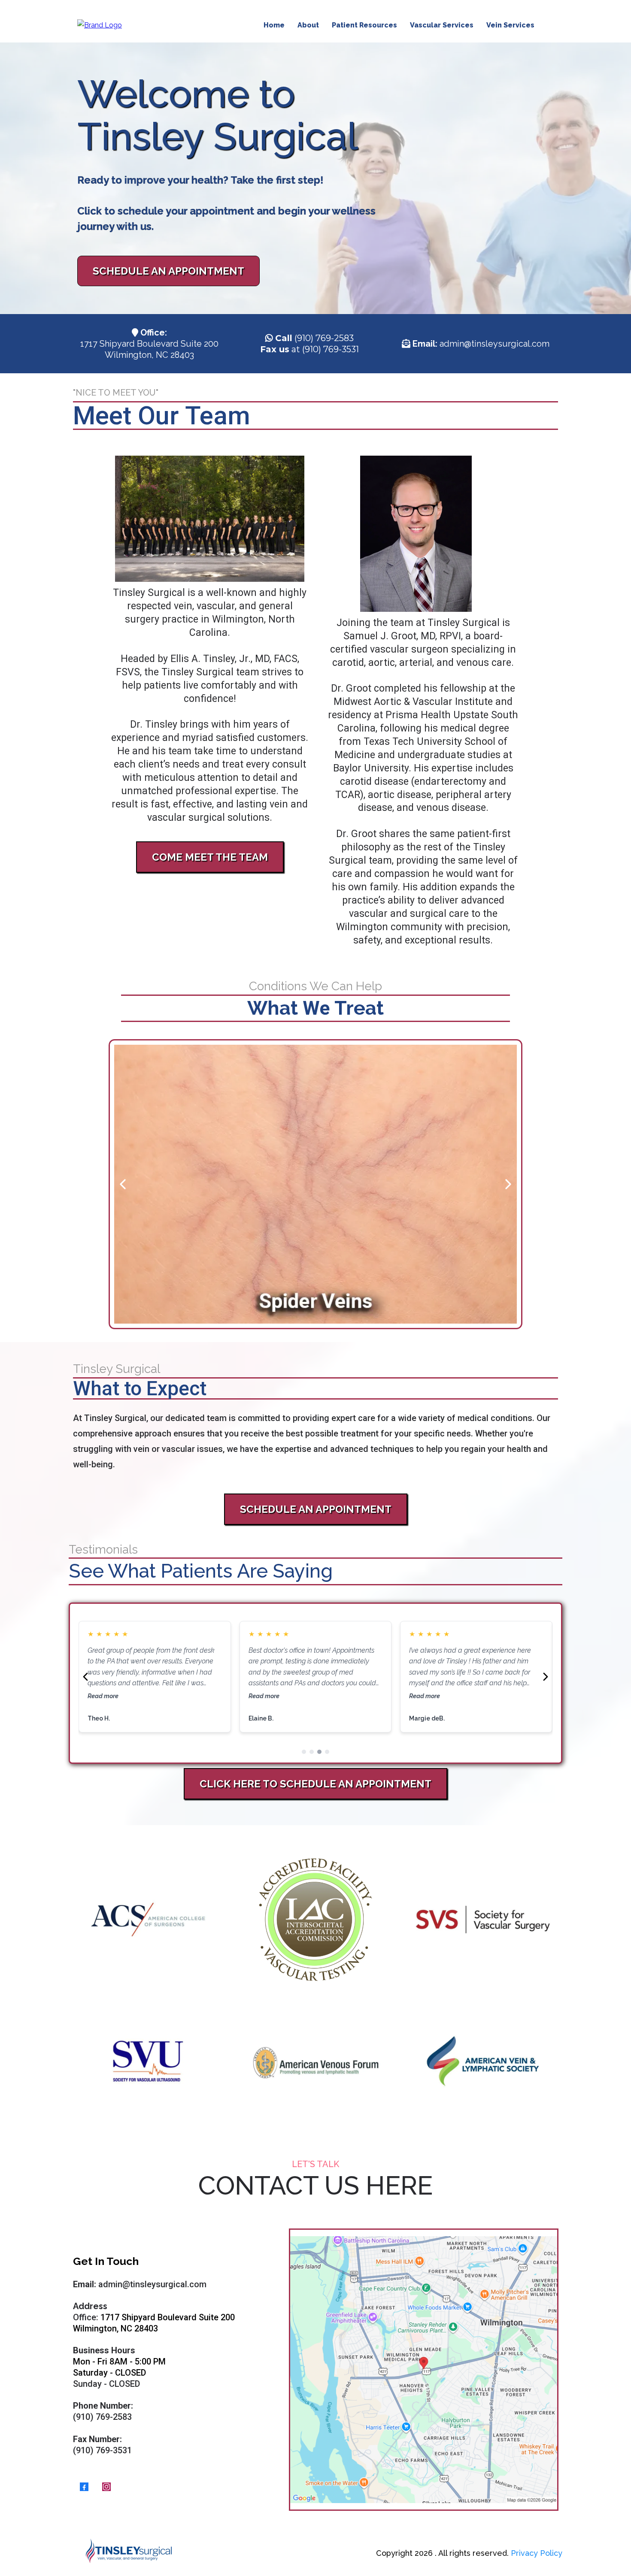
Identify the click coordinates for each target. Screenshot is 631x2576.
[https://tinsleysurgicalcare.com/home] (100, 25)
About (308, 25)
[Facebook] (84, 2487)
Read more (103, 1696)
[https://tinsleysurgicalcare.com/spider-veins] (316, 1184)
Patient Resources (364, 25)
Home (274, 25)
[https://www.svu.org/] (148, 2061)
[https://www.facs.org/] (148, 1920)
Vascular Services (442, 25)
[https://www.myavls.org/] (483, 2061)
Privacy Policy (537, 2553)
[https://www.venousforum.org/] (315, 2061)
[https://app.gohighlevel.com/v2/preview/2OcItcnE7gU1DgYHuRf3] (210, 519)
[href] (424, 2370)
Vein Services (510, 25)
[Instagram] (106, 2487)
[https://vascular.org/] (315, 1920)
